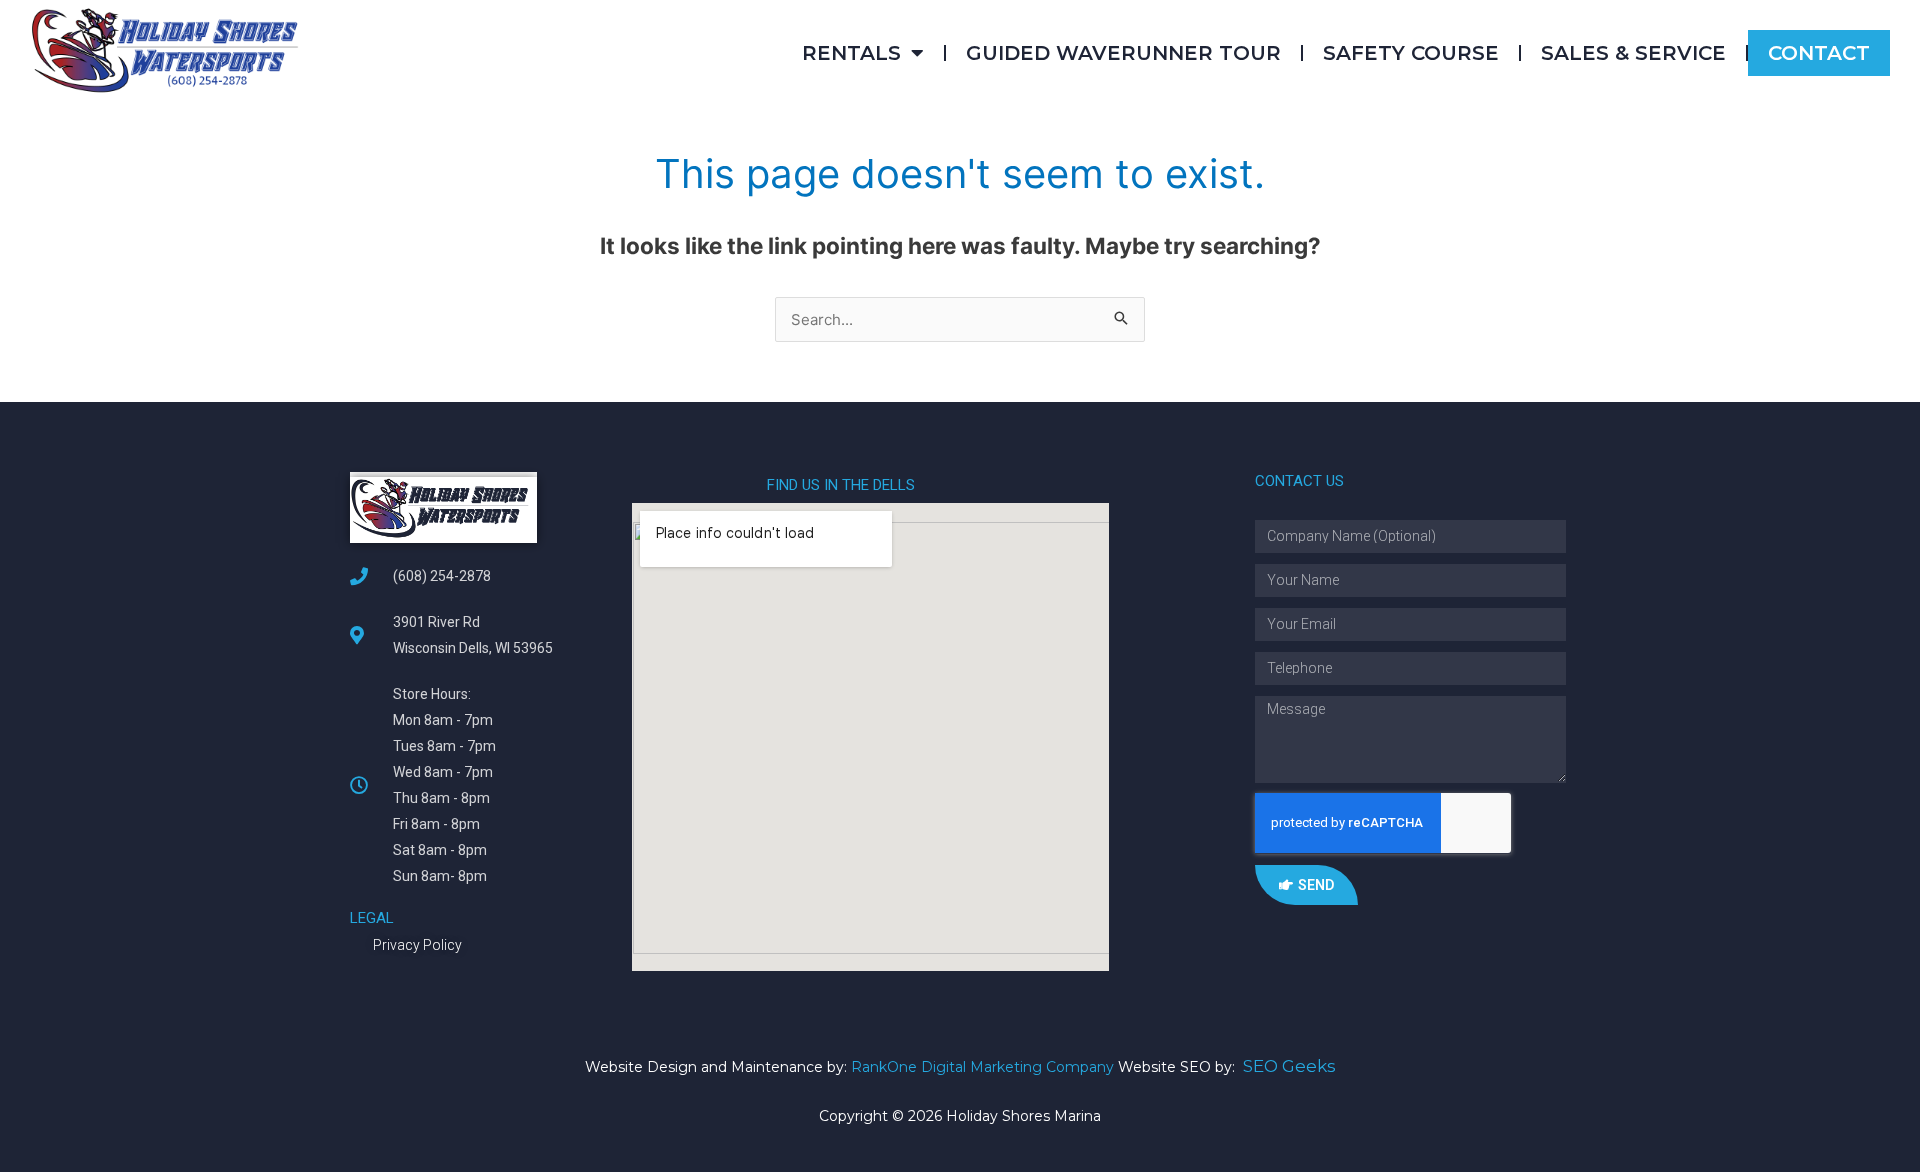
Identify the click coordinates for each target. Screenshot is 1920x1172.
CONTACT (1819, 53)
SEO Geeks (1289, 1066)
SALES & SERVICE (1633, 53)
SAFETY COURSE (1411, 53)
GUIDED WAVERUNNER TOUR (1123, 53)
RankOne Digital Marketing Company (982, 1067)
